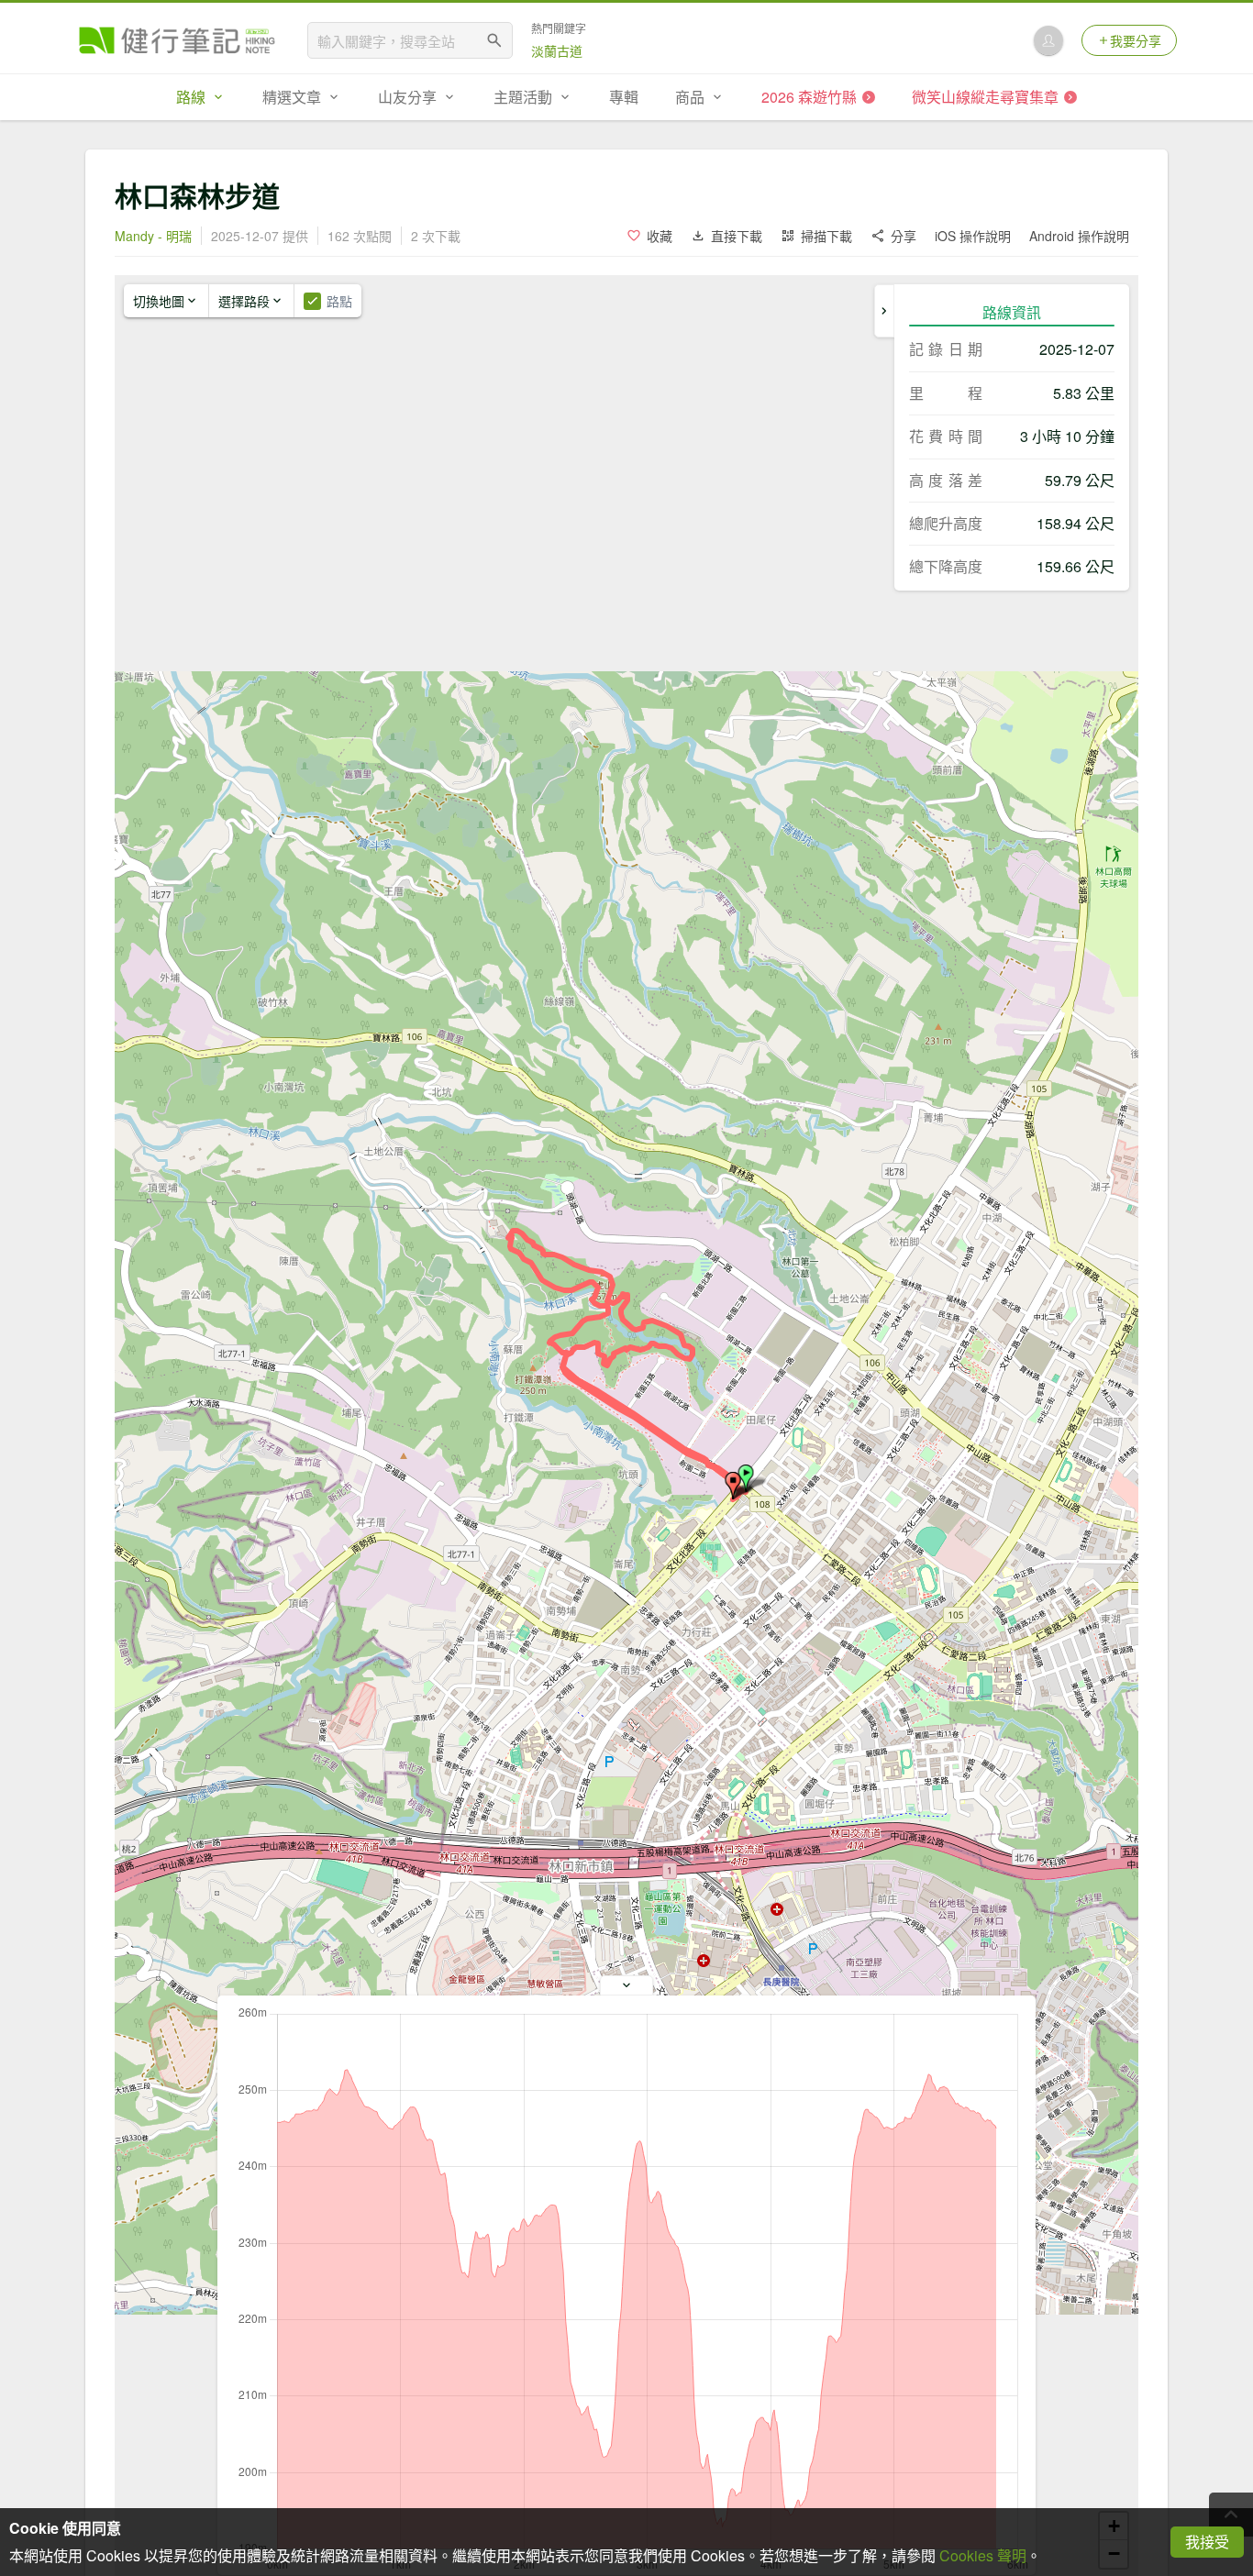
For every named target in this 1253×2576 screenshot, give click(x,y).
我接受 (1207, 2542)
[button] (733, 1486)
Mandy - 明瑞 (153, 236)
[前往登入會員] (1048, 40)
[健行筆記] (177, 40)
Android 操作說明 (1079, 236)
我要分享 (1136, 40)
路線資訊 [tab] (1012, 312)
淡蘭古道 (557, 50)
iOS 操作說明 (973, 236)
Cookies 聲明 (983, 2555)
